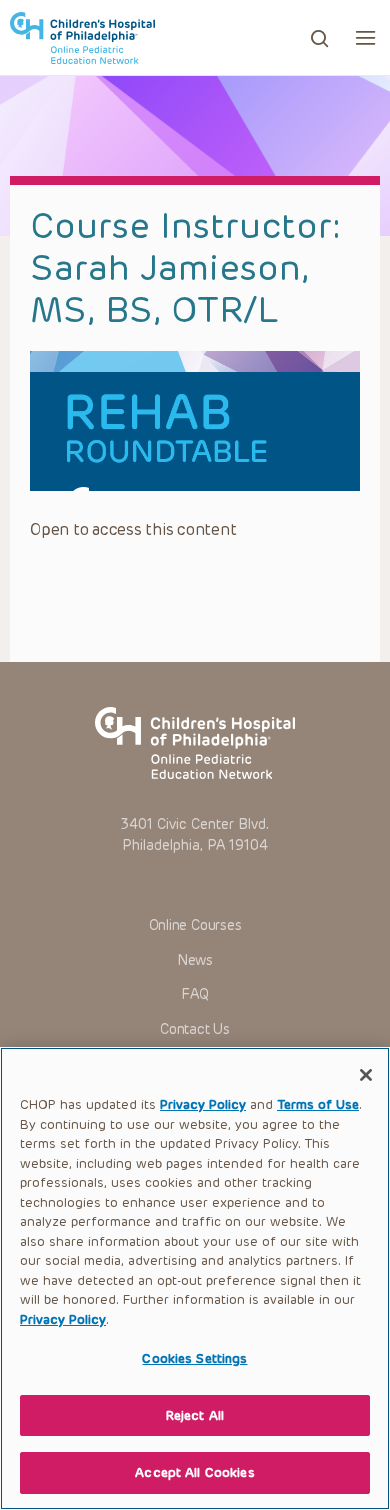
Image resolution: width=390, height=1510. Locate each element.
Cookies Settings (194, 1358)
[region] (195, 1278)
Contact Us (195, 1029)
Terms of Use (318, 1104)
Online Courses (195, 925)
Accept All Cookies (194, 1472)
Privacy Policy (203, 1104)
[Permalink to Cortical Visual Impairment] (195, 421)
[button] (365, 37)
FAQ (194, 994)
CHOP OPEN (82, 38)
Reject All (195, 1415)
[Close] (366, 1075)
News (195, 960)
